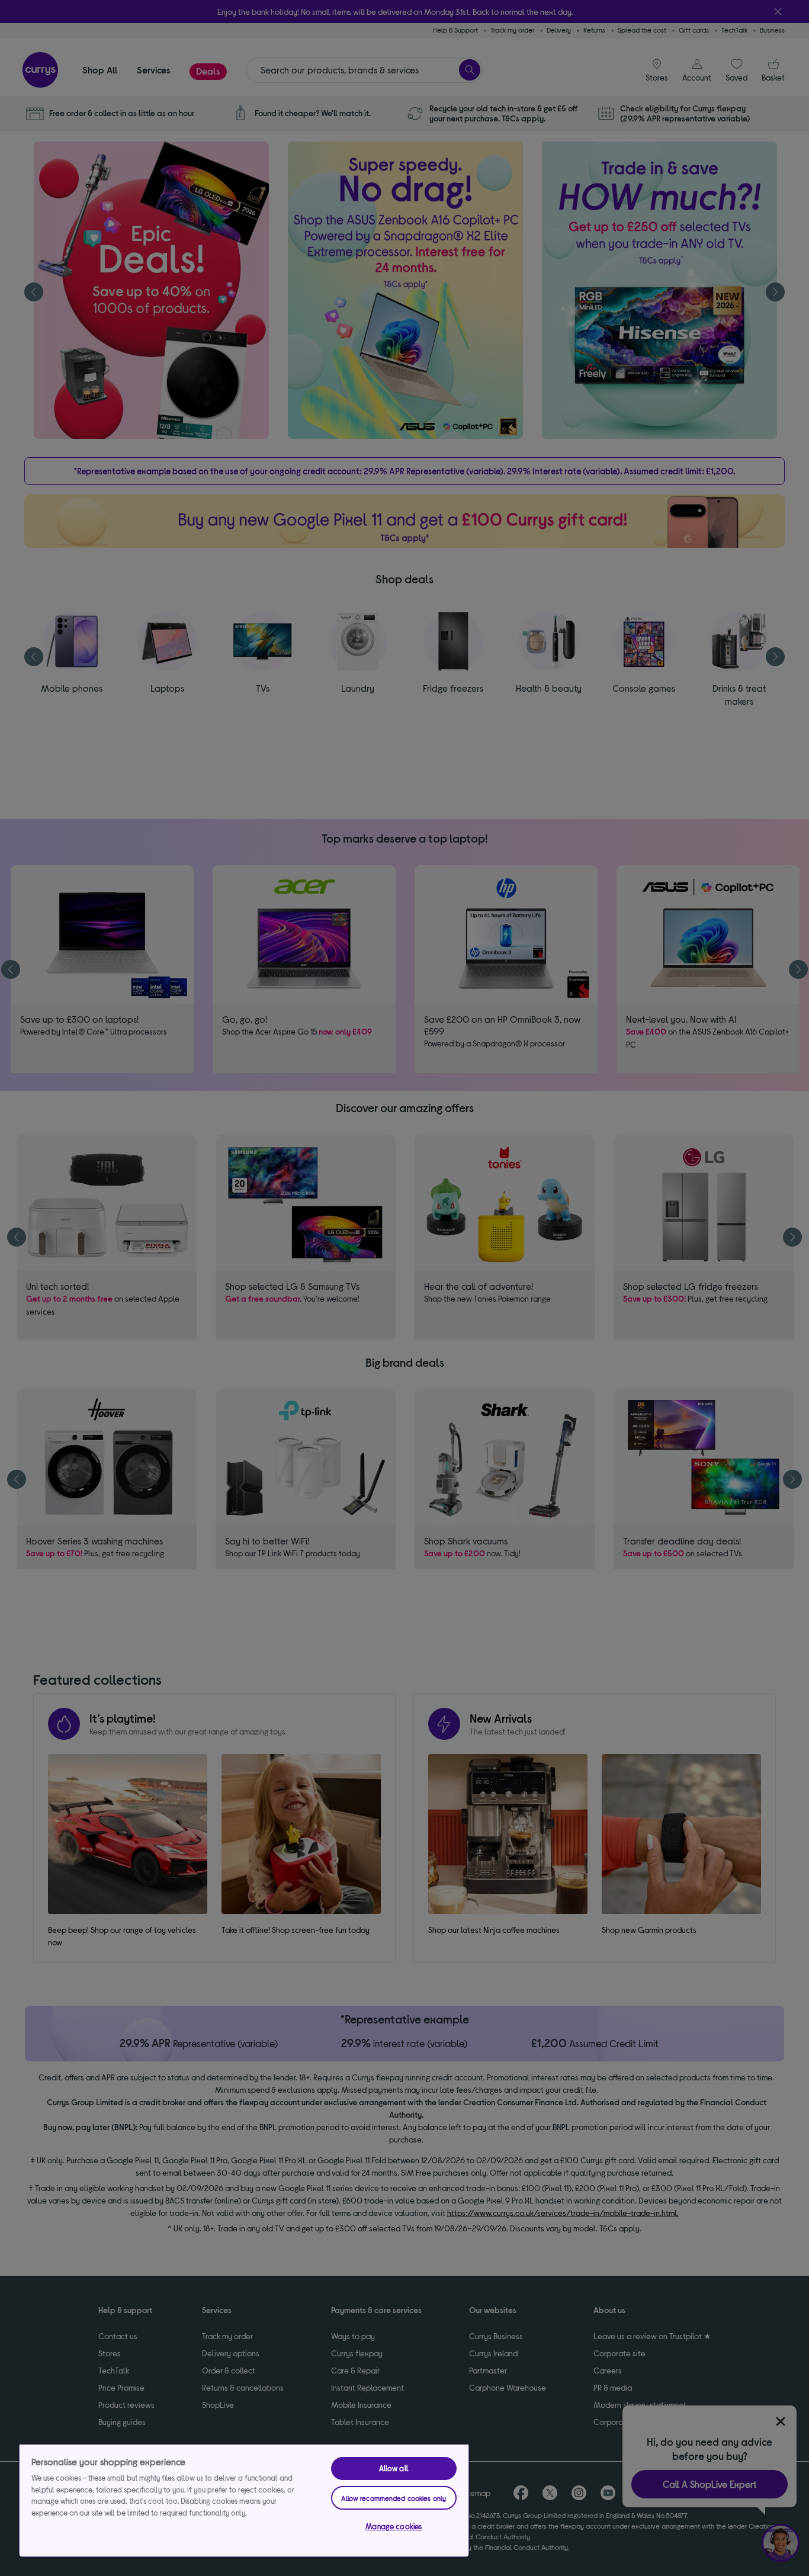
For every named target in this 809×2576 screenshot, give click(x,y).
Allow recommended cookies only (394, 2498)
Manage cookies (394, 2526)
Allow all (394, 2468)
